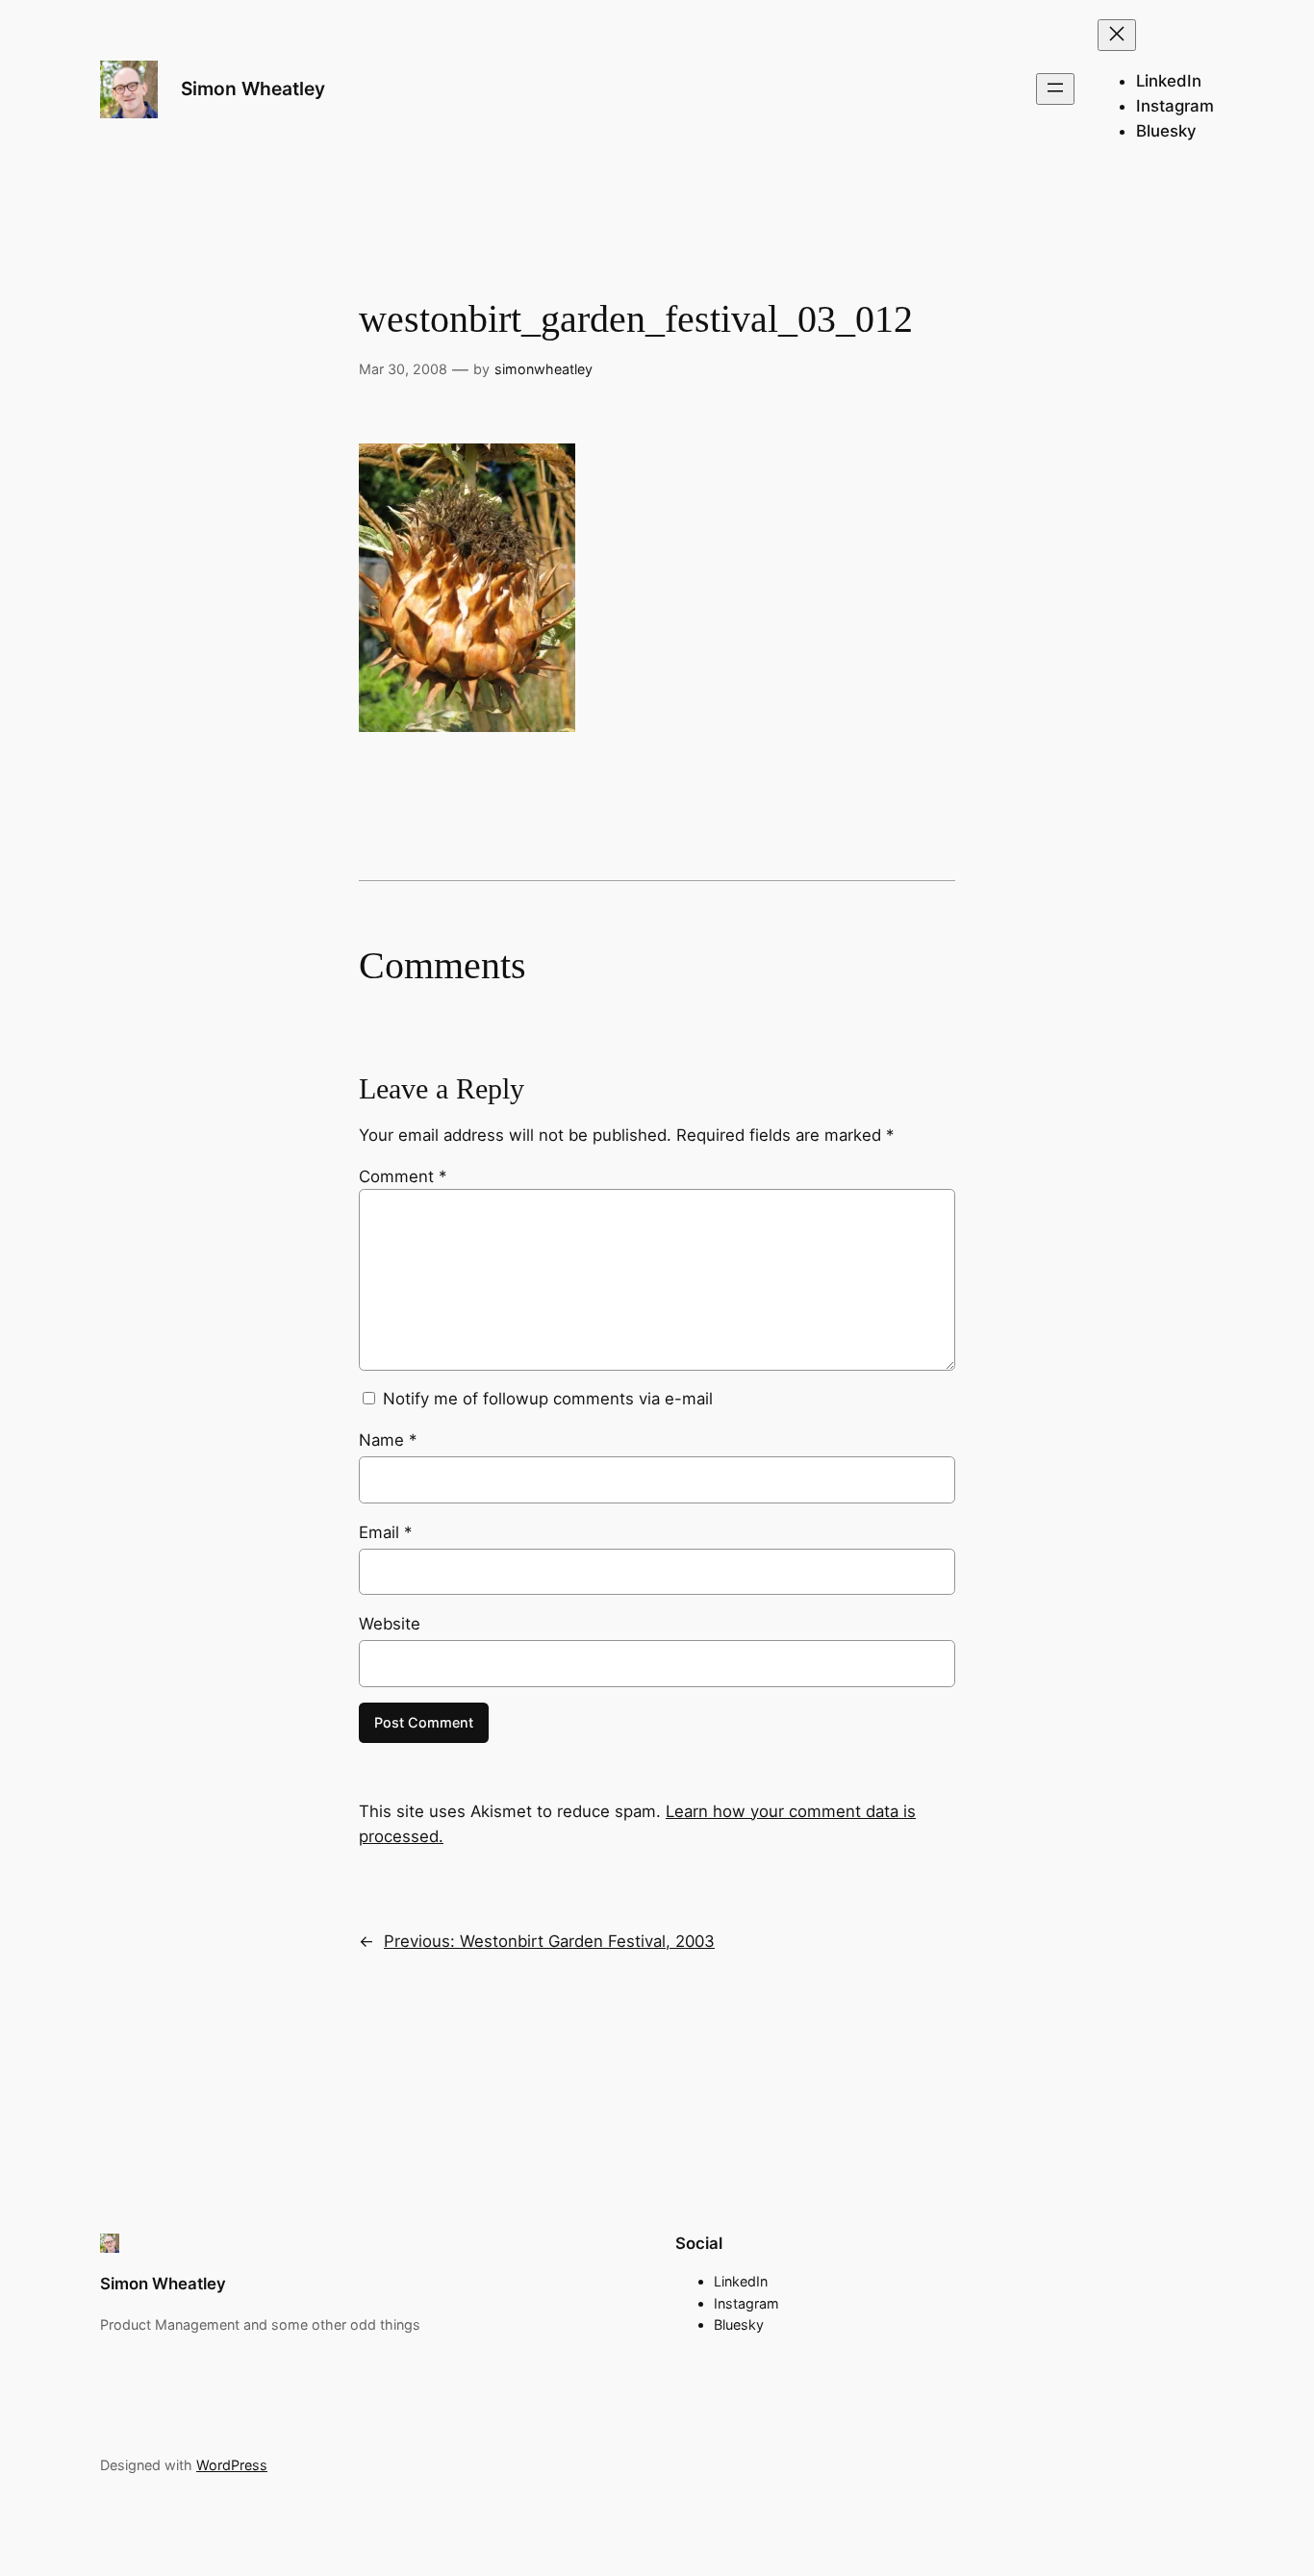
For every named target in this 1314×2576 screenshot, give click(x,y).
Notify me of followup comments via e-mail (548, 1399)
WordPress (232, 2465)
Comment (403, 1176)
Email (385, 1532)
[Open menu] (1055, 89)
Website (390, 1624)
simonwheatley (543, 369)
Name (388, 1440)
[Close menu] (1117, 35)
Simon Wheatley (253, 88)
